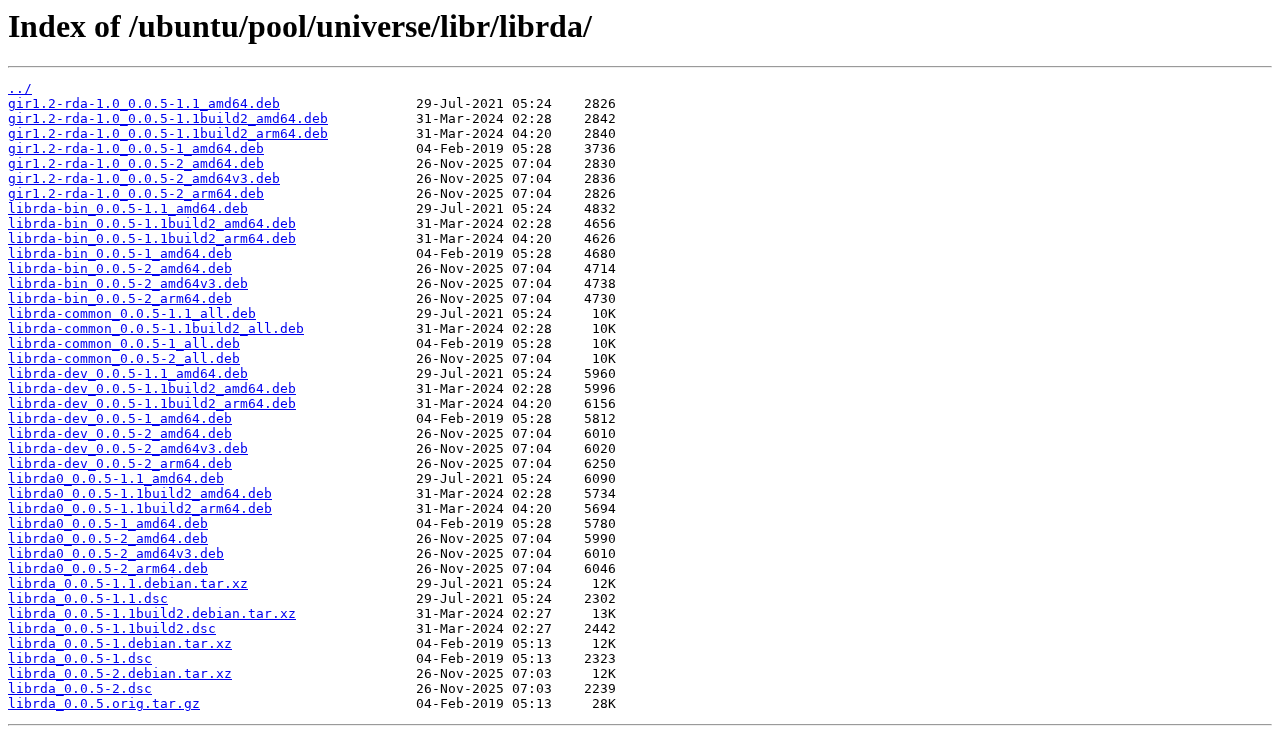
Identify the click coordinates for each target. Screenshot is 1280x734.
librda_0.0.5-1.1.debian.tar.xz (128, 583)
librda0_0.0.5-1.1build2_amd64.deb (140, 493)
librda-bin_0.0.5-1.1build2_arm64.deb (152, 238)
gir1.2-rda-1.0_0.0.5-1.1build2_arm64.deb (168, 133)
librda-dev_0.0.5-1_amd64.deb (120, 418)
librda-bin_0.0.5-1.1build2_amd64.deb (152, 223)
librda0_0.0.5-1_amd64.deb (108, 523)
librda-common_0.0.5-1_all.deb (124, 343)
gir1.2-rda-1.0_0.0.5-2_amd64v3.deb (144, 178)
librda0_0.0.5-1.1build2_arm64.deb (140, 508)
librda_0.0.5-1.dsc (80, 658)
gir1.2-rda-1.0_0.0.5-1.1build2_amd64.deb (168, 118)
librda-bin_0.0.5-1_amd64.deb (120, 253)
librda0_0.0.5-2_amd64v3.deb (116, 553)
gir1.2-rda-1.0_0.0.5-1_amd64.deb (136, 148)
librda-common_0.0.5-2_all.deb (124, 358)
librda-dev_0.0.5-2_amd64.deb (120, 433)
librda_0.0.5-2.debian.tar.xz (120, 673)
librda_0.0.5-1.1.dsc (88, 598)
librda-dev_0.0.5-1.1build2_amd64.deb (152, 388)
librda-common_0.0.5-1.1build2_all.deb (156, 328)
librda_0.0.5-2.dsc (80, 688)
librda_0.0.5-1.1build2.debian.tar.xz (152, 613)
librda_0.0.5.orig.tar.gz (104, 703)
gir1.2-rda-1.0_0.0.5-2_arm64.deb (136, 193)
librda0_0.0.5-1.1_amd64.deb (116, 478)
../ (20, 88)
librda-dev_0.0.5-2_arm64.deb (120, 463)
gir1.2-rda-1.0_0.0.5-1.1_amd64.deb (144, 103)
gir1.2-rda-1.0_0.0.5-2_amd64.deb (136, 163)
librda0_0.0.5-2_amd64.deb (108, 538)
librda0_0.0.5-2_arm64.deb (108, 568)
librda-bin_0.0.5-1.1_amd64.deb (128, 208)
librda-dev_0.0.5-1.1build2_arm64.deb (152, 403)
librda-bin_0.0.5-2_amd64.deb (120, 268)
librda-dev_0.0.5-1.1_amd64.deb (128, 373)
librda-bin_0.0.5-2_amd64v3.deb (128, 283)
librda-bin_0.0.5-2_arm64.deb (120, 298)
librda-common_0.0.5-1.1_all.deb (132, 313)
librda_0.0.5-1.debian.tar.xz (120, 643)
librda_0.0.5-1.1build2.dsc (112, 628)
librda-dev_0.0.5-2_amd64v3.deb (128, 448)
